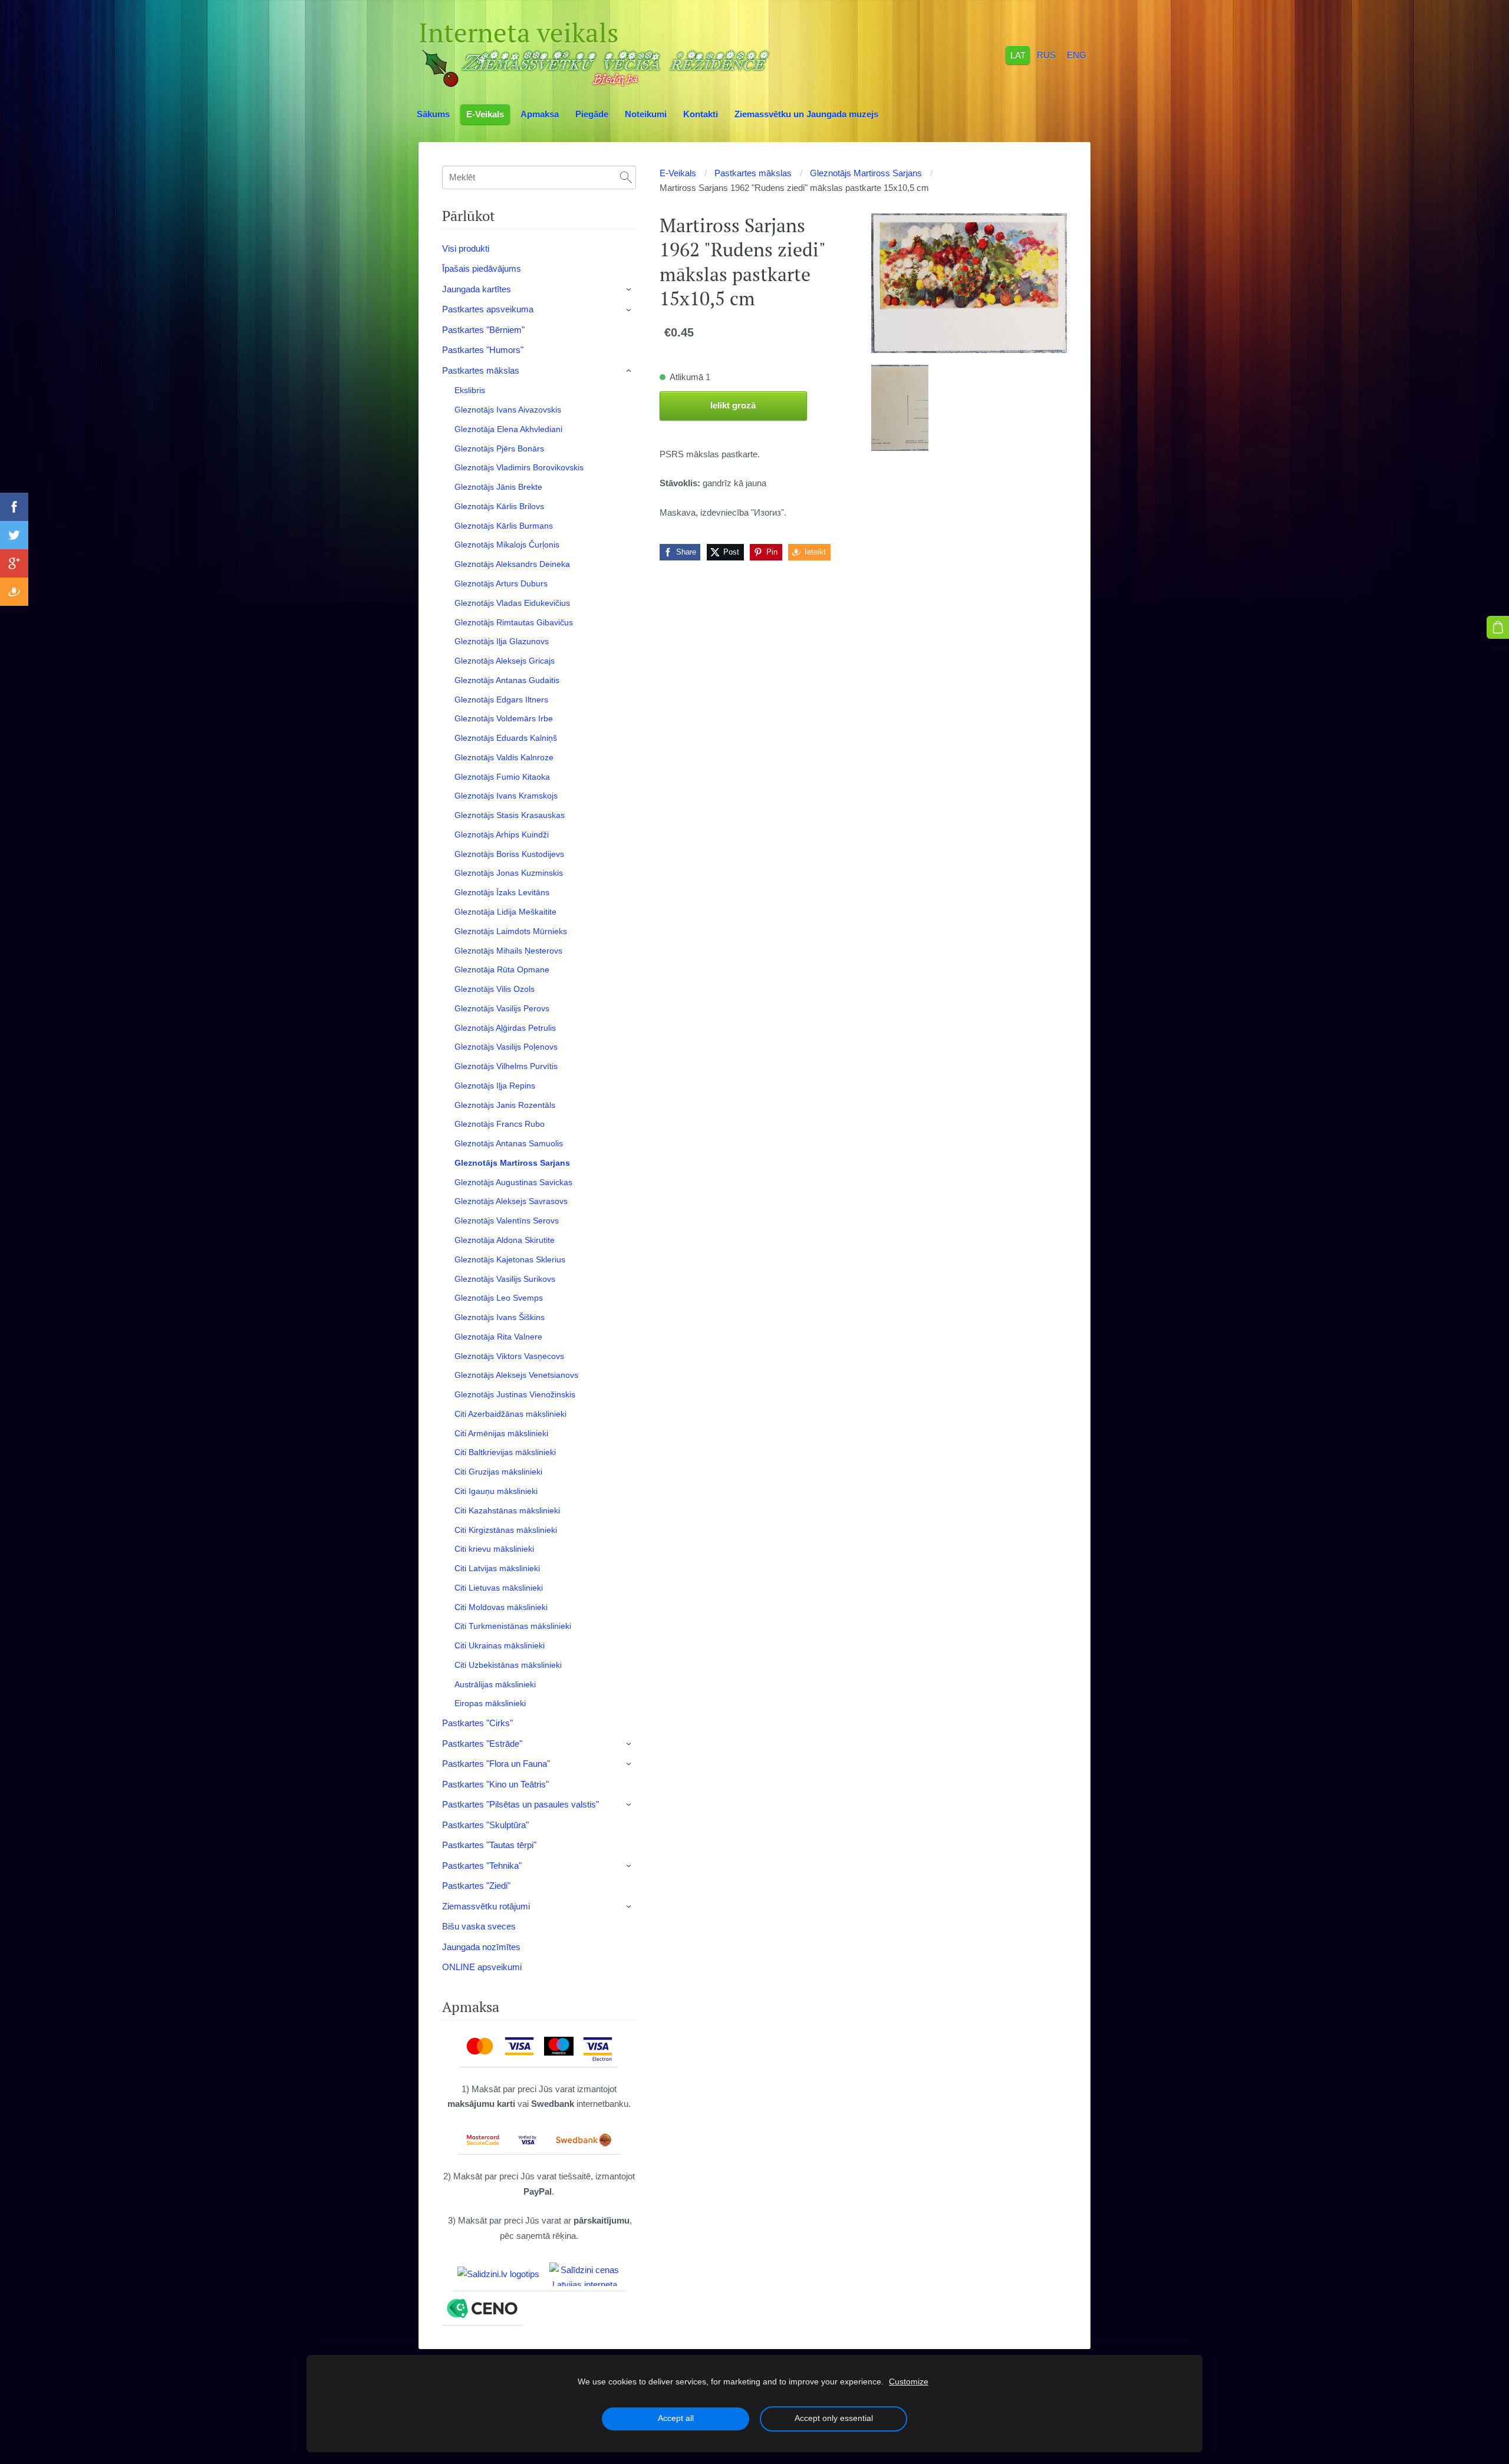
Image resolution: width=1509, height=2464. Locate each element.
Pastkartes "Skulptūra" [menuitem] (485, 1825)
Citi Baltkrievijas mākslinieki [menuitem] (505, 1452)
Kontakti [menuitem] (701, 114)
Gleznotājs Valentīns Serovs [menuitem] (507, 1221)
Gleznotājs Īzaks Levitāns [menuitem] (502, 892)
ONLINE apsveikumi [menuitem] (482, 1967)
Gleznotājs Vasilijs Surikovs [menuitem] (505, 1279)
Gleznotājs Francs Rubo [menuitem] (500, 1124)
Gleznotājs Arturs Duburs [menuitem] (501, 583)
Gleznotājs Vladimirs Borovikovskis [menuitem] (519, 467)
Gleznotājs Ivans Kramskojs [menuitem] (506, 796)
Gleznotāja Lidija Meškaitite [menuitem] (505, 912)
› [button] (630, 289)
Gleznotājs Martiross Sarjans (866, 173)
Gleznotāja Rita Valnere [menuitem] (498, 1337)
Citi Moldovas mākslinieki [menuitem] (501, 1607)
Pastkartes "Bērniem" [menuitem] (483, 330)
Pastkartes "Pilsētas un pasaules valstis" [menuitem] (520, 1804)
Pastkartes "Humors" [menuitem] (483, 350)
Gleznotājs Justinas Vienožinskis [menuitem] (515, 1394)
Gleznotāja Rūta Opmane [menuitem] (502, 969)
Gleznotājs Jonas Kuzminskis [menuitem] (509, 873)
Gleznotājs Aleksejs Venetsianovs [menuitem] (516, 1375)
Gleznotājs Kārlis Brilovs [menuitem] (499, 506)
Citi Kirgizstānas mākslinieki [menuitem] (506, 1530)
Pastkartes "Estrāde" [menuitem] (482, 1744)
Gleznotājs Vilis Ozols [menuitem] (495, 989)
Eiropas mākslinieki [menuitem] (490, 1703)
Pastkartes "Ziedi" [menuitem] (476, 1886)
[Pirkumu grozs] (1498, 627)
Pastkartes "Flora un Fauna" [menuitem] (496, 1764)
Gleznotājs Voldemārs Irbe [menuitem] (504, 718)
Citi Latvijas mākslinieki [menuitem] (497, 1568)
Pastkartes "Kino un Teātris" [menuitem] (495, 1784)
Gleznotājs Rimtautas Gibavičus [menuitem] (514, 622)
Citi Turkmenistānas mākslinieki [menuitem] (513, 1626)
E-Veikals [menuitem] (485, 114)
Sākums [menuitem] (433, 114)
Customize (909, 2382)
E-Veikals (678, 173)
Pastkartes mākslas (753, 173)
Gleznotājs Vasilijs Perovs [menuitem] (502, 1008)
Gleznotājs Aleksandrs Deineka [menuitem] (512, 564)
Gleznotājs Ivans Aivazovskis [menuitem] (508, 410)
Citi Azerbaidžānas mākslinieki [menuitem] (510, 1414)
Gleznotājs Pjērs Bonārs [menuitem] (499, 448)
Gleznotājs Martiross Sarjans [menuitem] (512, 1163)
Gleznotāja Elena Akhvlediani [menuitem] (508, 429)
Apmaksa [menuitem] (540, 114)
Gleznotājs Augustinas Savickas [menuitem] (513, 1182)
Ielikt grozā (733, 405)
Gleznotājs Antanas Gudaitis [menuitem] (507, 680)
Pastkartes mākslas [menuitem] (481, 370)
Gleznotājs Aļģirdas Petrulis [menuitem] (505, 1028)
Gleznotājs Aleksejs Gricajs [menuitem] (505, 661)
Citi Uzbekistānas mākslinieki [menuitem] (508, 1665)
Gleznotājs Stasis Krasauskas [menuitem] (510, 815)
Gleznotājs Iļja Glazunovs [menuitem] (502, 641)
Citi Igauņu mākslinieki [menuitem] (496, 1491)
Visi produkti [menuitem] (466, 248)
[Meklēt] (626, 177)
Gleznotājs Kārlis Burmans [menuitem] (504, 526)
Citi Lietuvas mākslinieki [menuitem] (499, 1588)
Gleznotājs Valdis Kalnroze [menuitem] (504, 757)
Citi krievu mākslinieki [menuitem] (494, 1549)
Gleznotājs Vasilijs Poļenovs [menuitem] (506, 1047)
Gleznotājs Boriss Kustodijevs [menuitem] (509, 854)
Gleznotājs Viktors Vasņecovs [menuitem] (509, 1356)
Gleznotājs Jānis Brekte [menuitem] (498, 487)
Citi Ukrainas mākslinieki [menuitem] (500, 1645)
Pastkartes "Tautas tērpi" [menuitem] (489, 1845)
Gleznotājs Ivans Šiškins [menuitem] (500, 1317)
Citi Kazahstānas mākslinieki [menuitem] (507, 1510)
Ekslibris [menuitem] (470, 390)
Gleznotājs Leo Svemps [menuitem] (499, 1298)
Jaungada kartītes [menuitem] (477, 289)
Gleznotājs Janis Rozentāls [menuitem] (505, 1105)
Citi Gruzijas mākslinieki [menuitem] (498, 1472)
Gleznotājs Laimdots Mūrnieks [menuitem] (511, 931)
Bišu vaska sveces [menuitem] (479, 1926)
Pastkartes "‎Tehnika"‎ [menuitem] (482, 1866)
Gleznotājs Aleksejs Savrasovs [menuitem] (511, 1201)
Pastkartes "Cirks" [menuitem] (477, 1723)
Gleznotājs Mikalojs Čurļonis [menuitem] (507, 545)
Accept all (676, 2418)
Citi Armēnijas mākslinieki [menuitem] (501, 1433)
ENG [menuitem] (1077, 55)
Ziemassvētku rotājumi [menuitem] (486, 1906)
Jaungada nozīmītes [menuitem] (481, 1947)
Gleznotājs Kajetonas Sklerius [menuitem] (510, 1259)
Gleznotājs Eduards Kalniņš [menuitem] (506, 738)
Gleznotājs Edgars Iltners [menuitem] (501, 700)
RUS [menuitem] (1046, 55)
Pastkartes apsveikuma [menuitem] (488, 309)
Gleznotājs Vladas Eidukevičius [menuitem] (512, 603)
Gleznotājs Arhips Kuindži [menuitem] (502, 834)
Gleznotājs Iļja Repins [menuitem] (495, 1086)
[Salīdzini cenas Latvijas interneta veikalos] (585, 2274)
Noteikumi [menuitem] (646, 114)
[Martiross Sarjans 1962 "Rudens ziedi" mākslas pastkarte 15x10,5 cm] (900, 408)
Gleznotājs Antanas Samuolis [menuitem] (509, 1143)
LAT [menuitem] (1018, 55)
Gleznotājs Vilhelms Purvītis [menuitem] (506, 1066)
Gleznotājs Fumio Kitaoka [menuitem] (502, 777)
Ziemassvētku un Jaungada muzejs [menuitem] (806, 114)
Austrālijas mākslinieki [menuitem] (495, 1684)
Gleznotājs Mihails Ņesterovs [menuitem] (508, 951)
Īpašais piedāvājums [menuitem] (482, 268)
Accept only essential (834, 2418)
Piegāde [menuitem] (592, 114)
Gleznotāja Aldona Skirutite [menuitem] (505, 1240)
